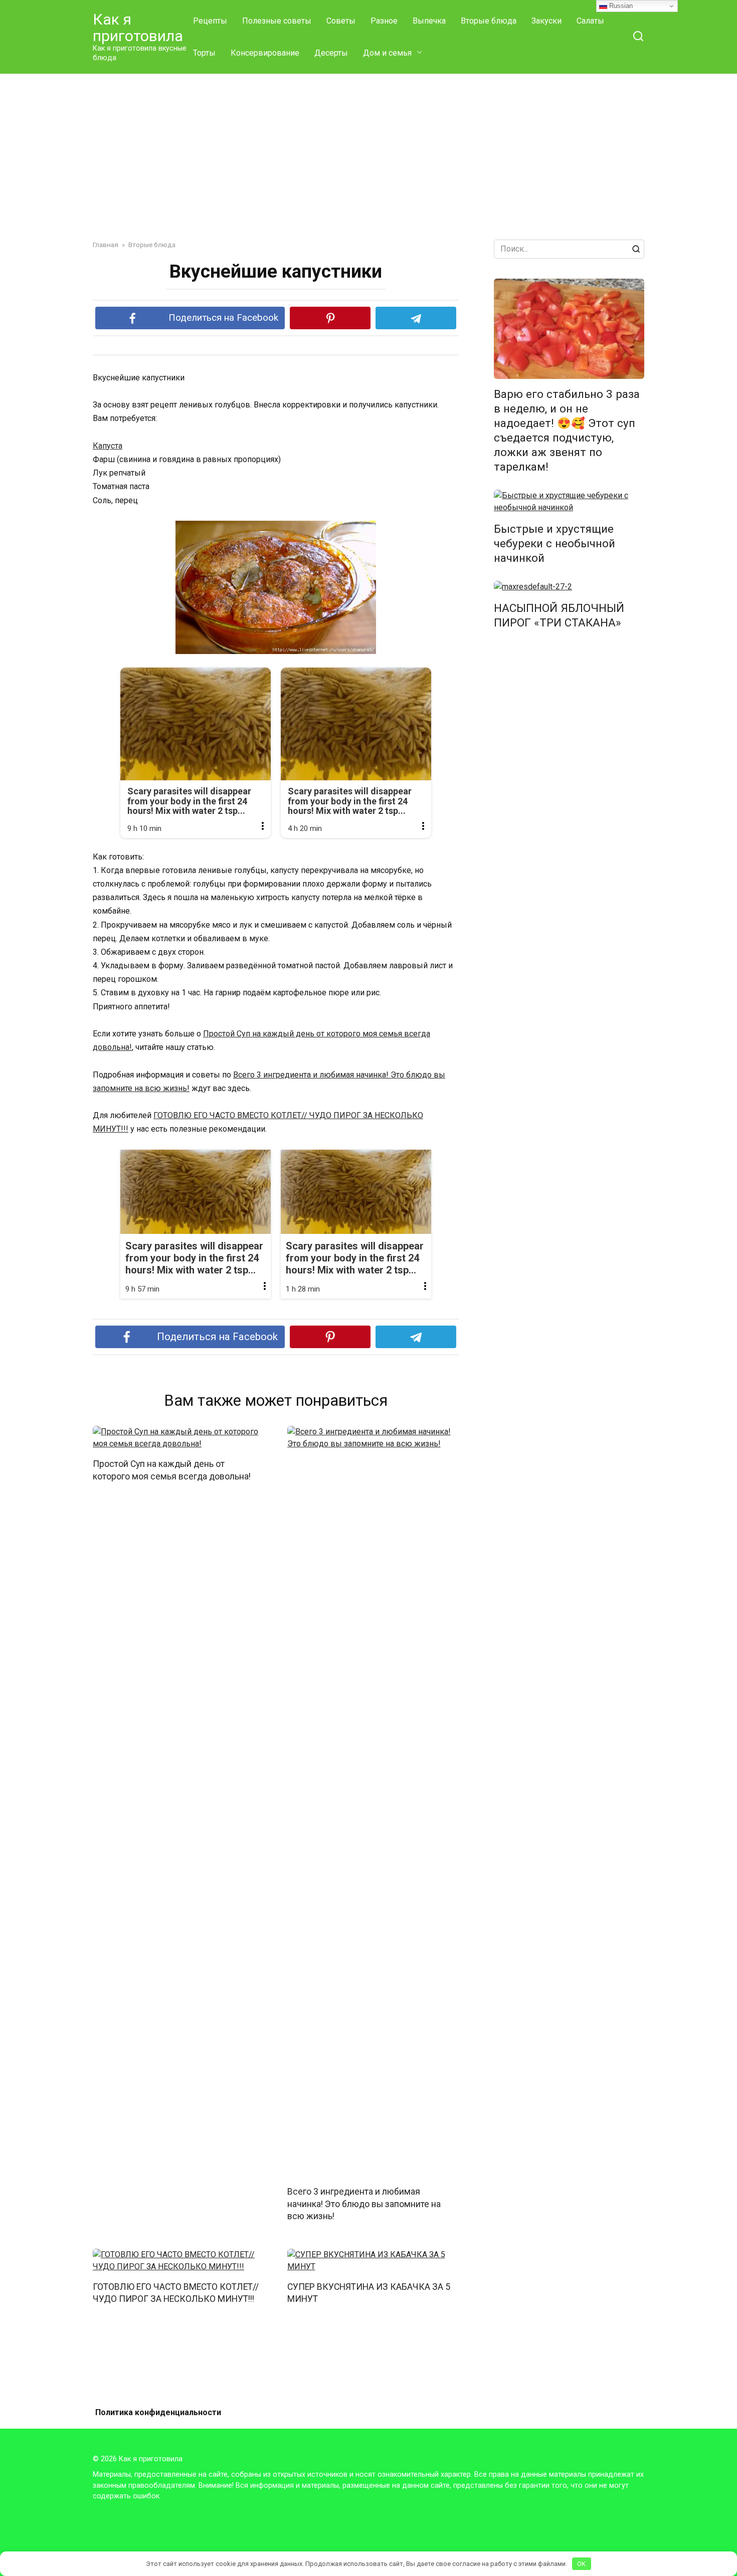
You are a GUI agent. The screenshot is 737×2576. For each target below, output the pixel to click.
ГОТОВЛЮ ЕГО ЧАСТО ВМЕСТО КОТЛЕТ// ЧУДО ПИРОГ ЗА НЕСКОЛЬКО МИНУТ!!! (176, 2293)
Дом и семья (387, 53)
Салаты (590, 21)
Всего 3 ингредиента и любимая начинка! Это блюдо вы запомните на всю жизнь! (364, 2204)
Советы (341, 21)
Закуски (546, 21)
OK (581, 2564)
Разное (384, 21)
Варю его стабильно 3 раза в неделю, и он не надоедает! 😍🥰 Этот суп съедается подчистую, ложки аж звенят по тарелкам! (567, 431)
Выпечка (429, 21)
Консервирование (265, 53)
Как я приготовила (138, 28)
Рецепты (210, 21)
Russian (620, 6)
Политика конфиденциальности (158, 2412)
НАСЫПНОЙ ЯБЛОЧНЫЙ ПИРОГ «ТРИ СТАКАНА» (559, 615)
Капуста (108, 446)
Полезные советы (277, 21)
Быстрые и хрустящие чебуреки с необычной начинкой (555, 543)
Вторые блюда (489, 21)
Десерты (331, 53)
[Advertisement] (368, 149)
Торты (204, 53)
